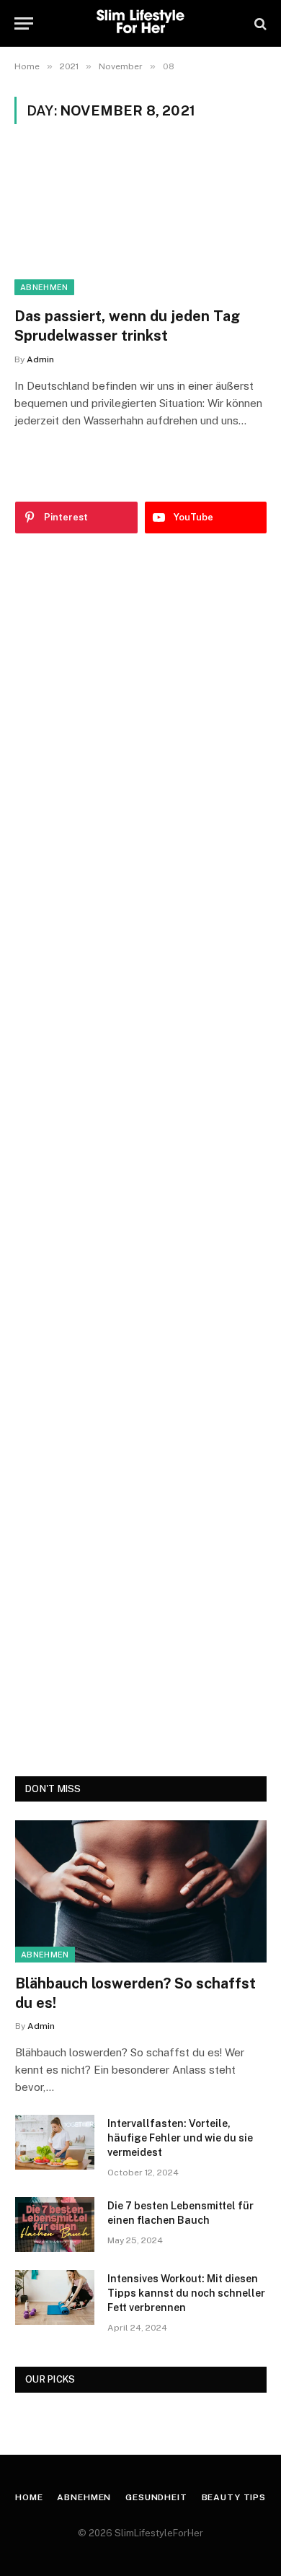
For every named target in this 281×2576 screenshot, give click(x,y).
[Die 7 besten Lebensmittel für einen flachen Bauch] (55, 2224)
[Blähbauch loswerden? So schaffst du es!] (141, 1891)
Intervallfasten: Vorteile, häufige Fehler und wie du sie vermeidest (180, 2138)
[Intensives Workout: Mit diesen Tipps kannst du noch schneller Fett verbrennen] (55, 2297)
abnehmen (44, 287)
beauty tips (234, 2497)
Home (29, 2497)
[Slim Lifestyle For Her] (140, 23)
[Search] (259, 23)
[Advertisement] (141, 1155)
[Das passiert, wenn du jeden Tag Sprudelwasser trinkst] (140, 224)
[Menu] (24, 23)
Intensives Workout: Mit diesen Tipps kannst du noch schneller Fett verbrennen (186, 2293)
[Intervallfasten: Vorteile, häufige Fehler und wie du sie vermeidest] (55, 2142)
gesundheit (156, 2497)
